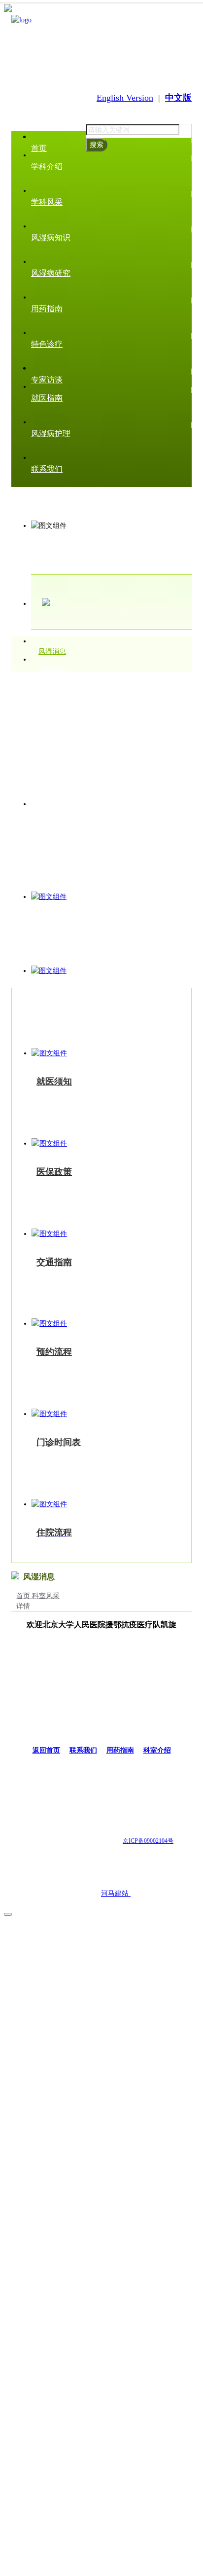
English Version (125, 98)
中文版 (178, 98)
